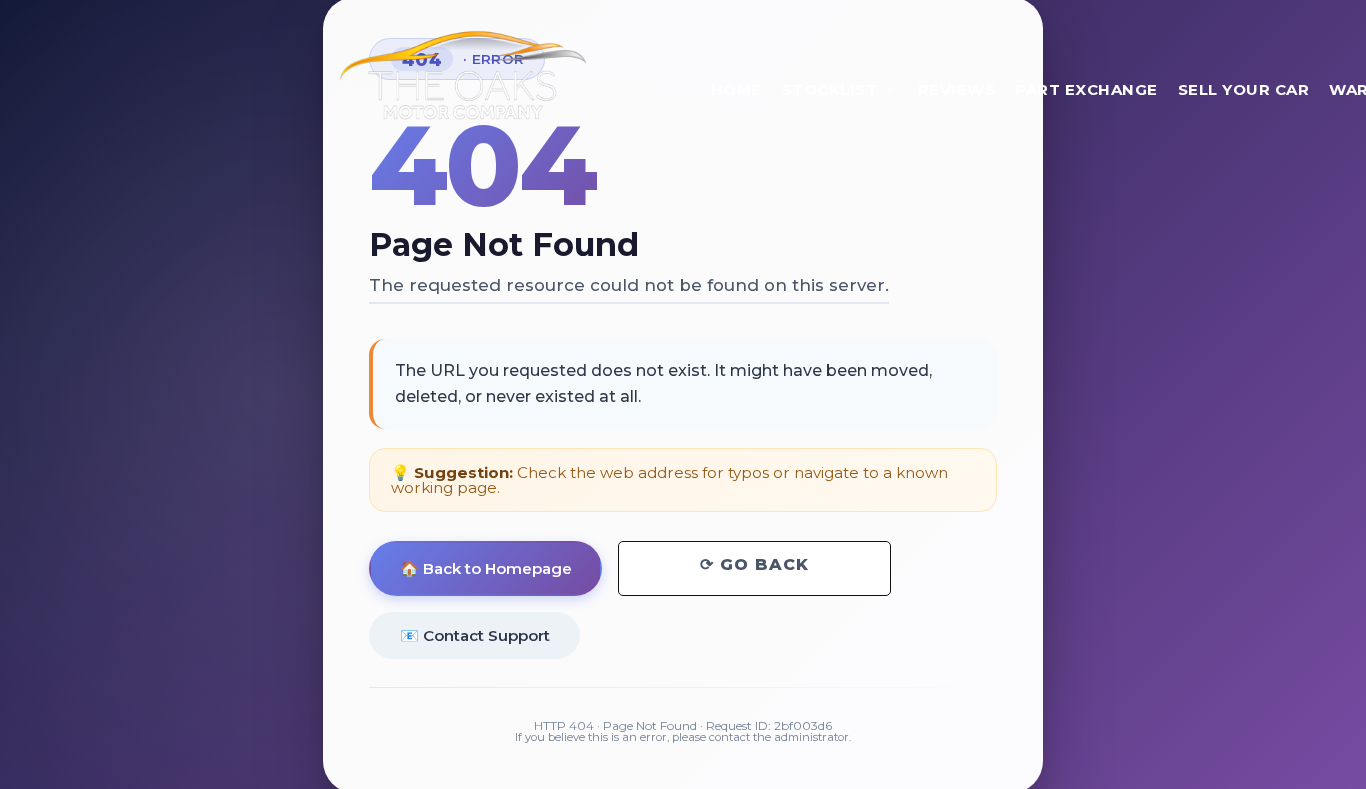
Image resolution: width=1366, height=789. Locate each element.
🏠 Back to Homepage (486, 568)
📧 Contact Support (475, 634)
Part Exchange (1086, 89)
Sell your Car (1244, 89)
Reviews (957, 89)
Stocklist (830, 89)
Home (736, 89)
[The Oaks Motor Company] (463, 75)
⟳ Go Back (754, 564)
